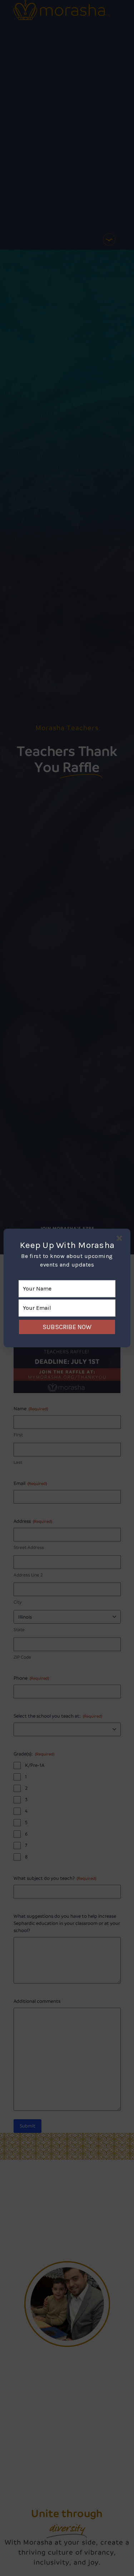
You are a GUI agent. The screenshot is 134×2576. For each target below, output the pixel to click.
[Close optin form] (121, 1240)
